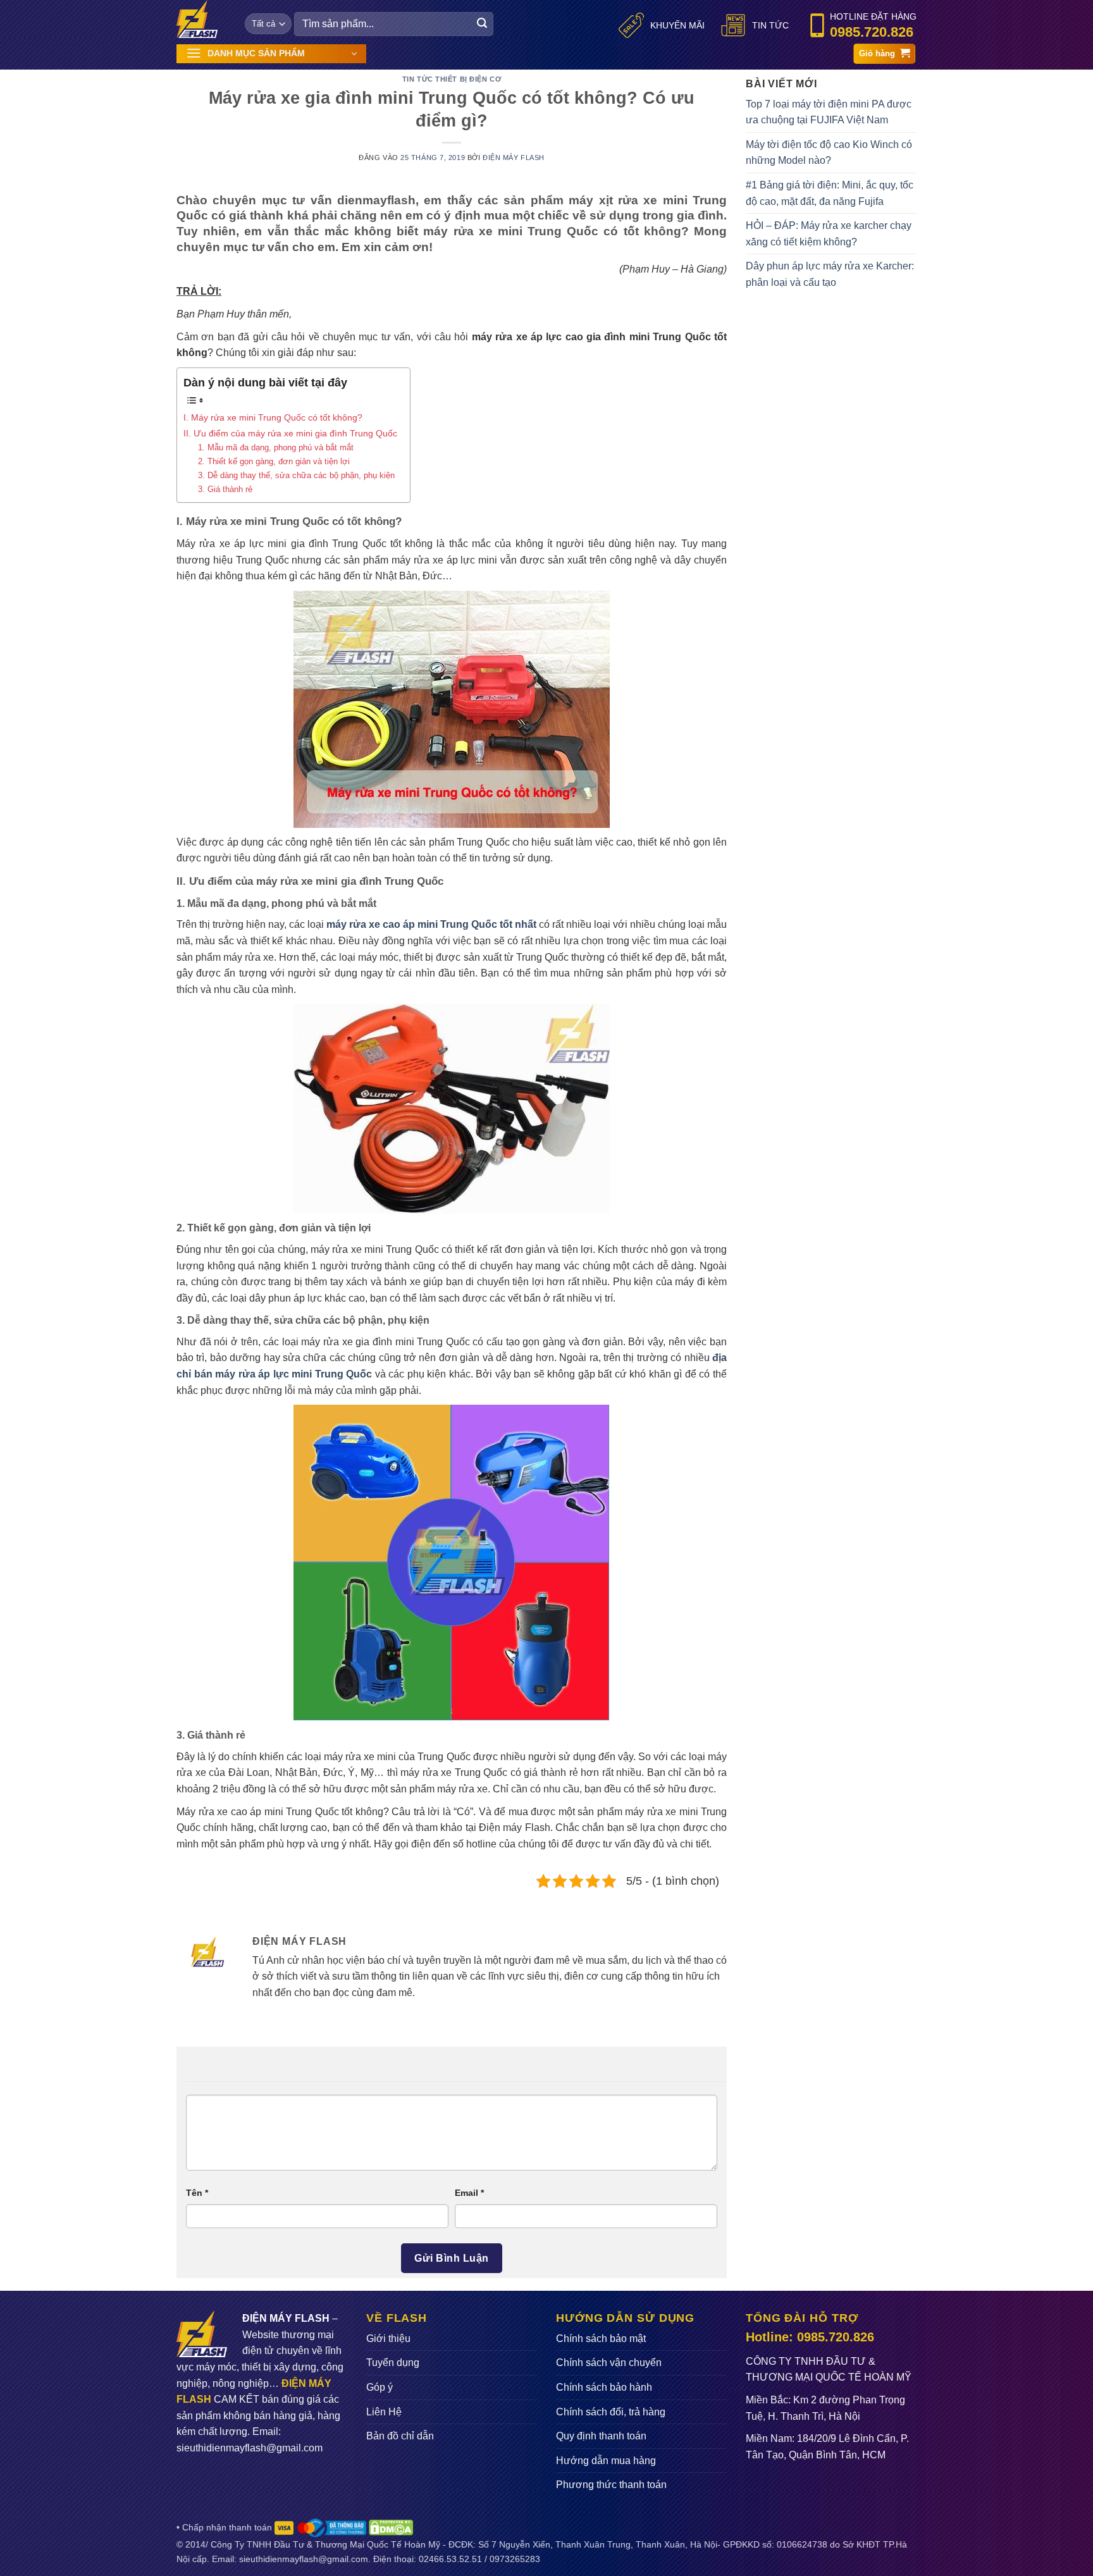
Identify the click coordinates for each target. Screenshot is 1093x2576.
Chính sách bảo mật (601, 2339)
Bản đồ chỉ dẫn (400, 2436)
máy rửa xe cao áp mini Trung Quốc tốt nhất (431, 924)
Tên (197, 2193)
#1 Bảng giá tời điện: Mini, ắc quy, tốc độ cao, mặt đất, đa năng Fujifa (830, 193)
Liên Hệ (384, 2412)
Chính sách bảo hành (604, 2387)
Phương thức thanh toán (611, 2485)
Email (469, 2193)
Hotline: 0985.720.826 (810, 2337)
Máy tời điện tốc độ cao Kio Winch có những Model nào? (829, 153)
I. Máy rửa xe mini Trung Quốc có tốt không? (273, 417)
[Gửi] (482, 24)
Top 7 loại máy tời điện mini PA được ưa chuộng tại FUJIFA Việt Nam (829, 112)
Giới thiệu (388, 2339)
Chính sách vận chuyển (609, 2363)
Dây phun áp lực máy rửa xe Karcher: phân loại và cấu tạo (830, 274)
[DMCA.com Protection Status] (391, 2527)
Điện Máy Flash (514, 157)
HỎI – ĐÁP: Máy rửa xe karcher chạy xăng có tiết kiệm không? (829, 234)
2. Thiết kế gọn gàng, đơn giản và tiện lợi (274, 461)
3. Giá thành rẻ (225, 489)
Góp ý (380, 2387)
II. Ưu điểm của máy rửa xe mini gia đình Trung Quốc (290, 433)
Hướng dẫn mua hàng (606, 2461)
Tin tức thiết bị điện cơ (452, 79)
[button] (271, 54)
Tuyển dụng (393, 2363)
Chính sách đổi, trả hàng (611, 2412)
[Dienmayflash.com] (201, 19)
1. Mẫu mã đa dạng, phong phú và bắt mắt (276, 447)
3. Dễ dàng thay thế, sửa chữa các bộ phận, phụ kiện (296, 475)
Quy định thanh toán (601, 2436)
